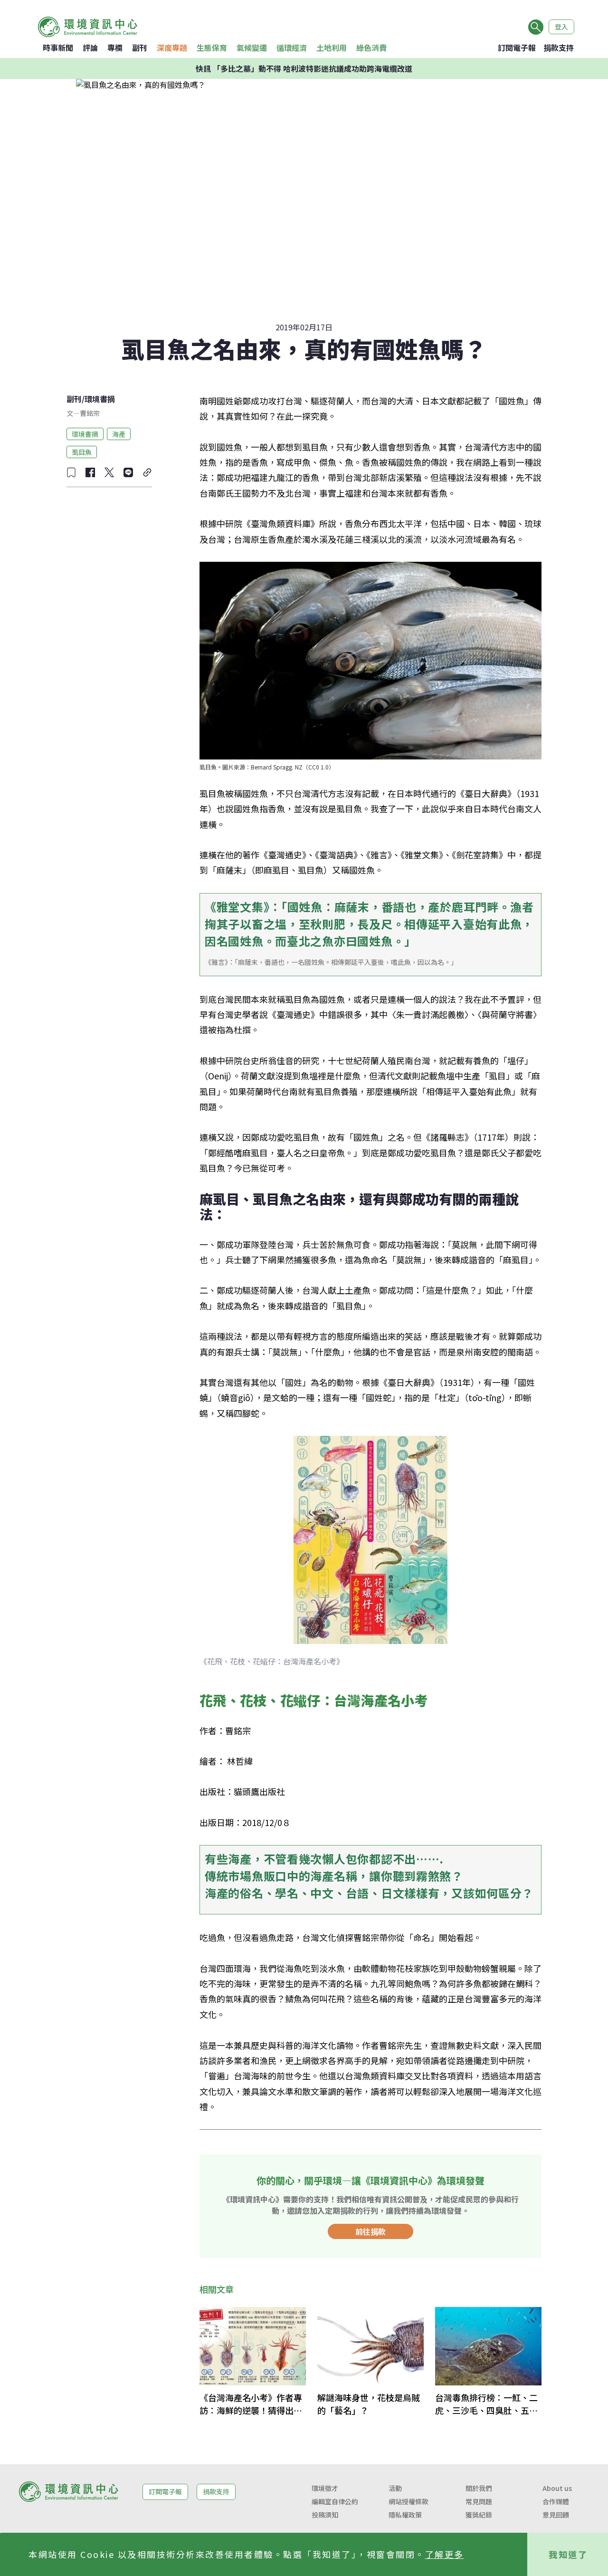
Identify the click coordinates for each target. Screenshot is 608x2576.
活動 (395, 2488)
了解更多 (445, 2554)
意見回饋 (556, 2515)
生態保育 (212, 48)
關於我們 (479, 2488)
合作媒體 (556, 2501)
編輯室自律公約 (335, 2501)
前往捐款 (370, 2231)
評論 (90, 48)
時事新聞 (58, 48)
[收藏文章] (71, 472)
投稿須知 (325, 2515)
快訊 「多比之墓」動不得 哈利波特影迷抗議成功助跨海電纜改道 (304, 68)
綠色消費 (371, 48)
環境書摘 (100, 399)
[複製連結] (147, 472)
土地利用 (332, 48)
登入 (561, 27)
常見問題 (479, 2501)
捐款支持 (559, 48)
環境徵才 (325, 2488)
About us (557, 2488)
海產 (119, 433)
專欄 (115, 48)
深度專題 (172, 48)
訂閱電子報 (517, 48)
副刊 (140, 48)
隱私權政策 (405, 2515)
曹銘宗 (90, 413)
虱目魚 (82, 452)
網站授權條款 (408, 2501)
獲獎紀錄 (479, 2515)
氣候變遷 (252, 48)
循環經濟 (292, 48)
